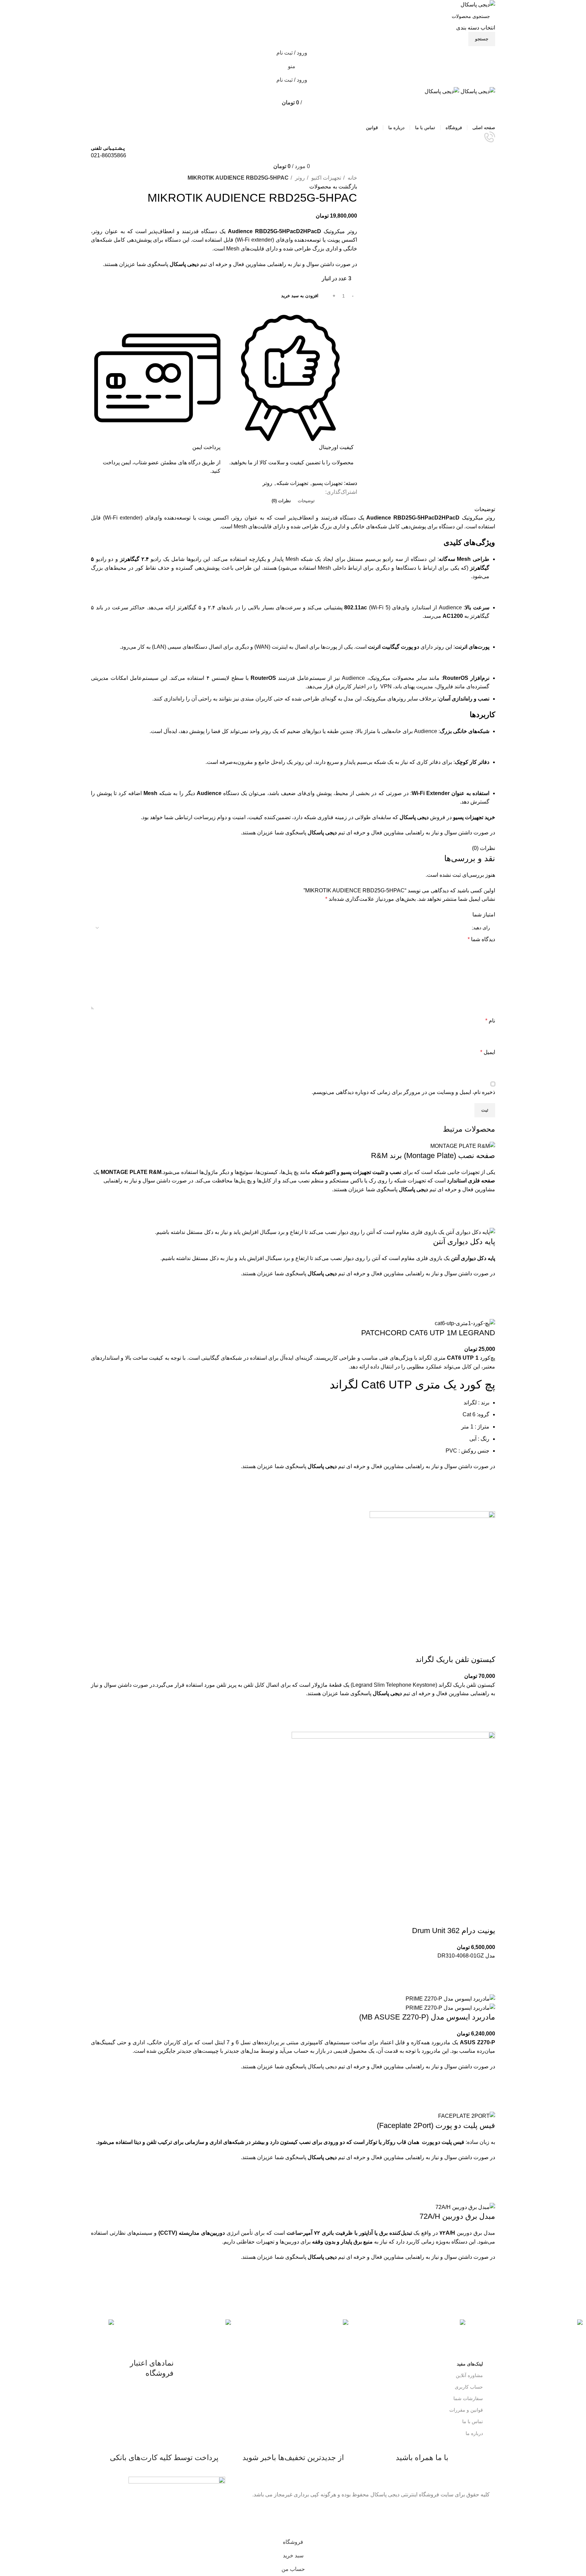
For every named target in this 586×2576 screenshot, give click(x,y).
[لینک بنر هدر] (293, 1288)
